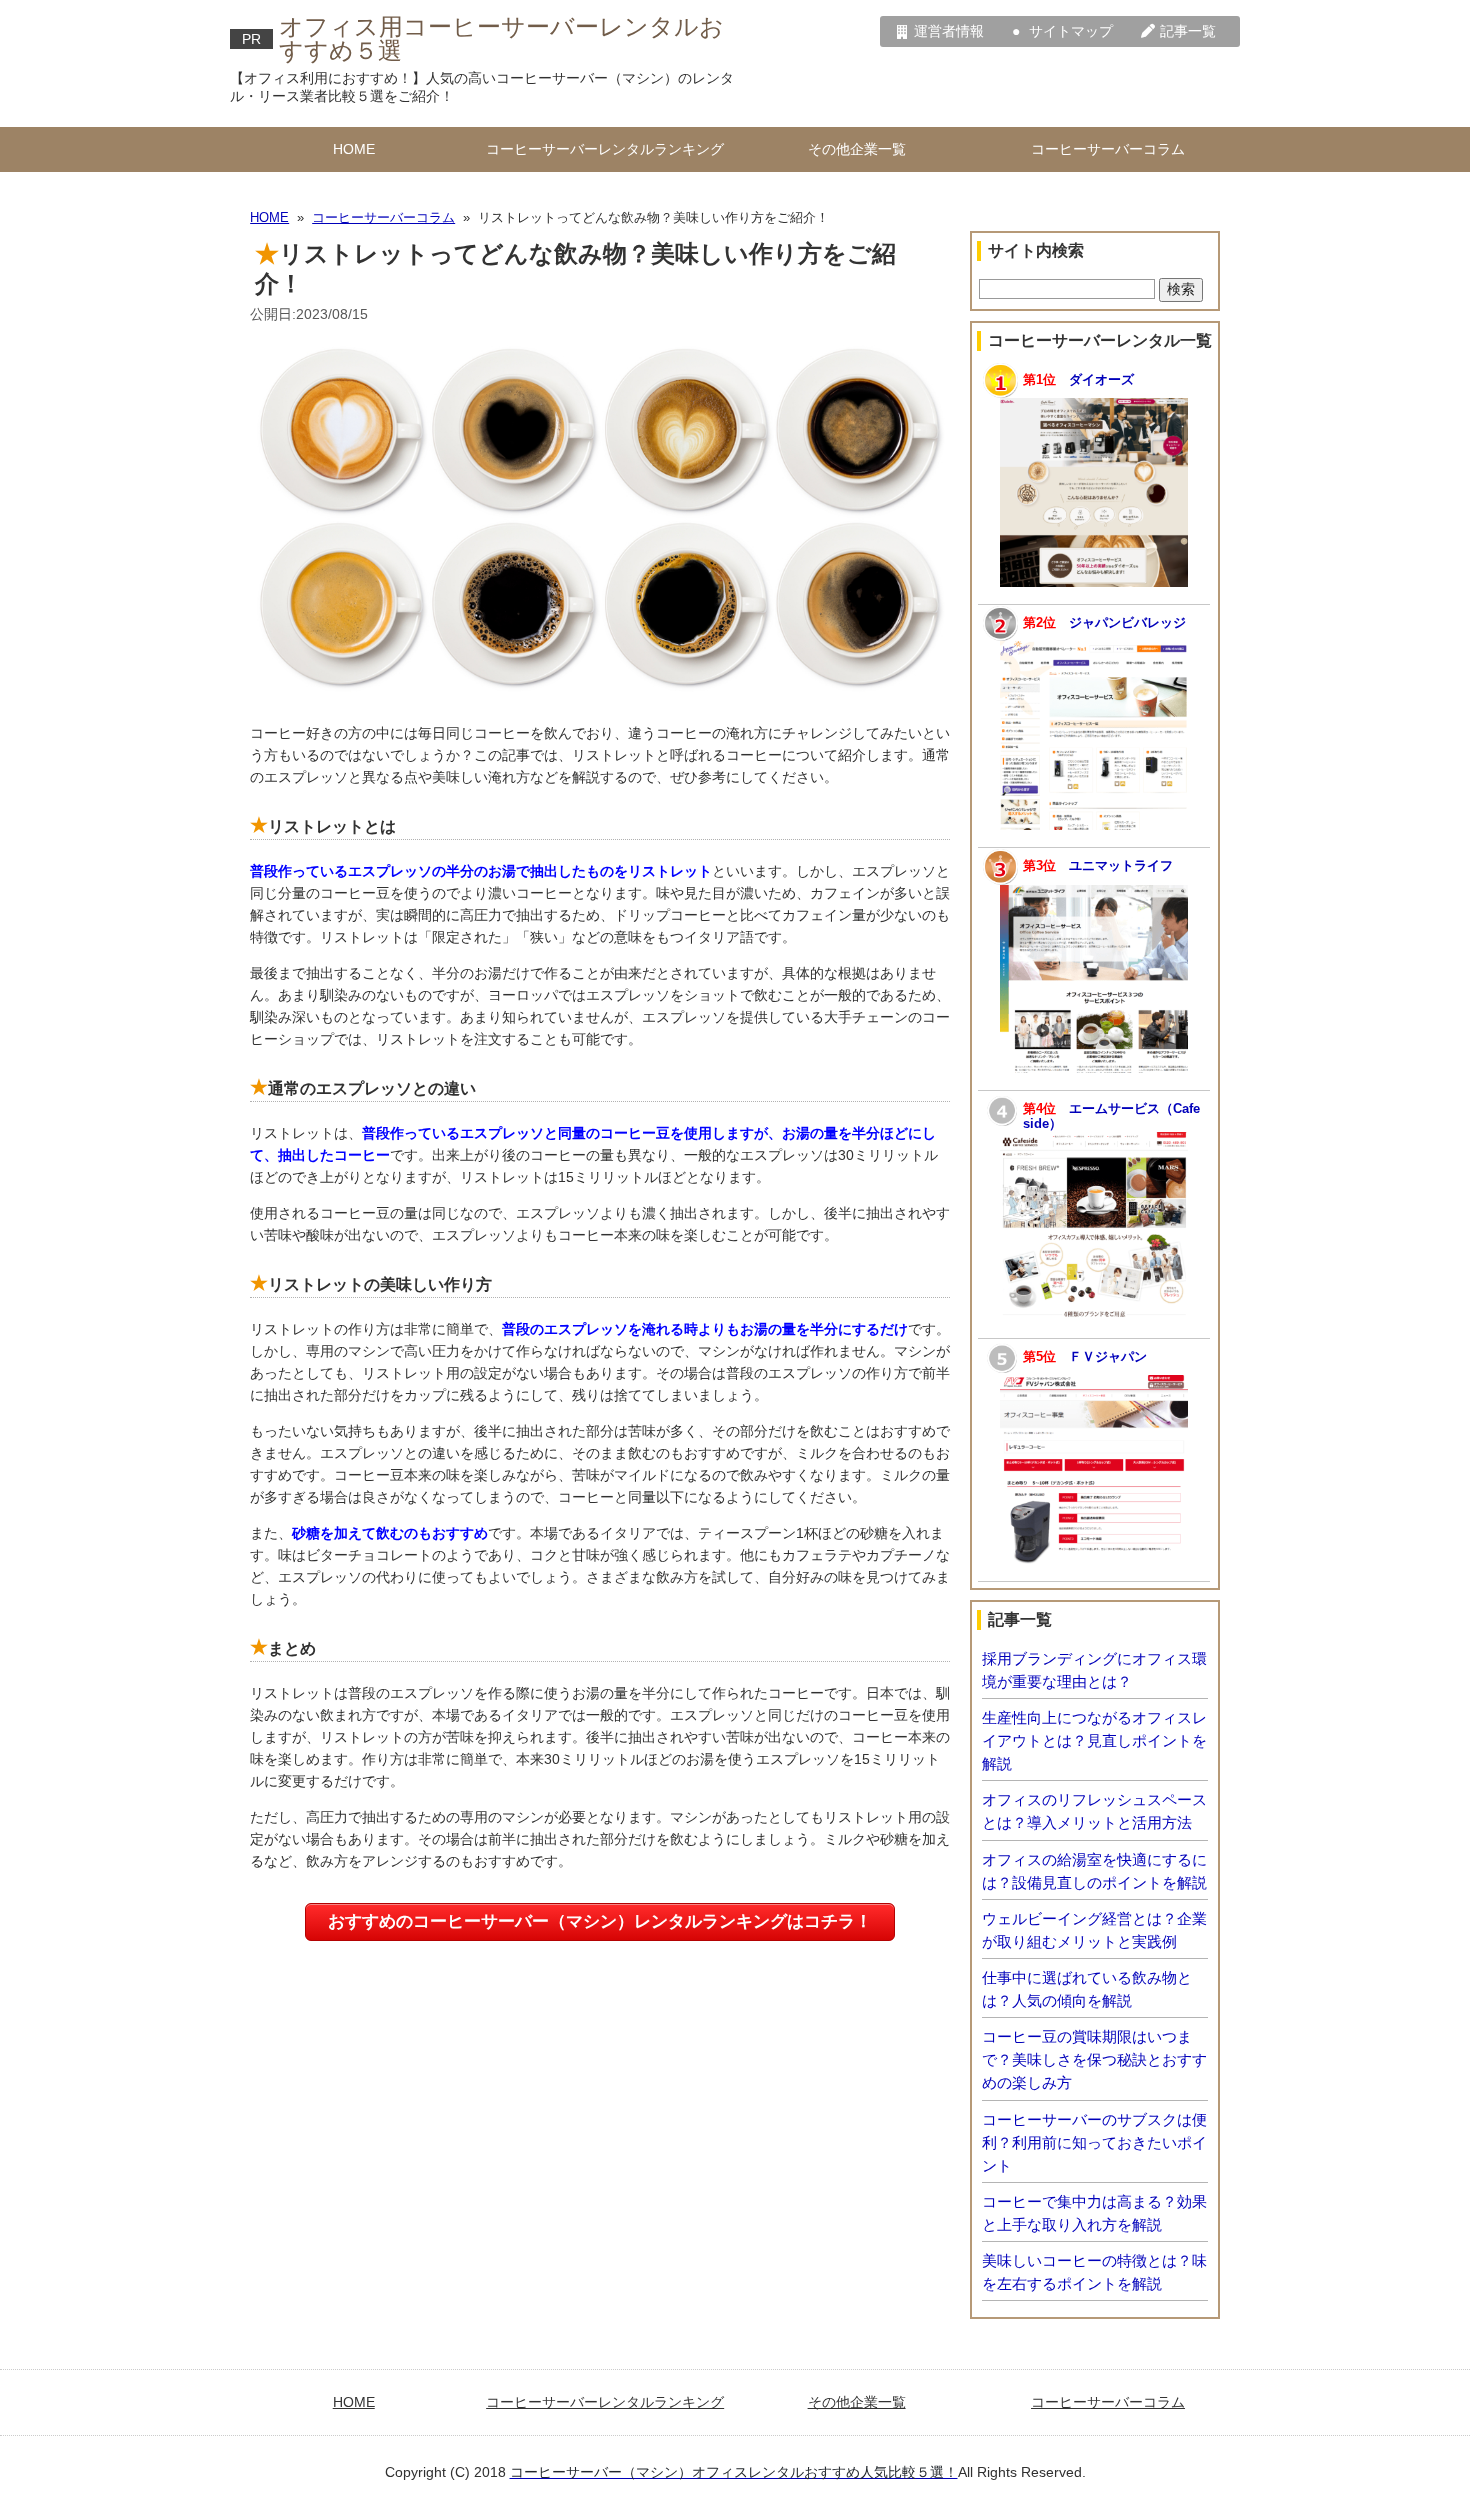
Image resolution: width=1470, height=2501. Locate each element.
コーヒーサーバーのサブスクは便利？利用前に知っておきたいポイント (1094, 2142)
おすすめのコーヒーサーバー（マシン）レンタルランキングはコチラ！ (600, 1921)
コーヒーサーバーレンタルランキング (605, 149)
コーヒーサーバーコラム (1108, 149)
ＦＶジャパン (1108, 1357)
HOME (354, 149)
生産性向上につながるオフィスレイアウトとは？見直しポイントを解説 (1094, 1740)
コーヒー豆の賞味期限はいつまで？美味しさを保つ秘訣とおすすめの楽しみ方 (1094, 2059)
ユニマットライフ (1121, 866)
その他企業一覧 (857, 149)
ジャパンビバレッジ (1127, 623)
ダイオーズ (1101, 380)
